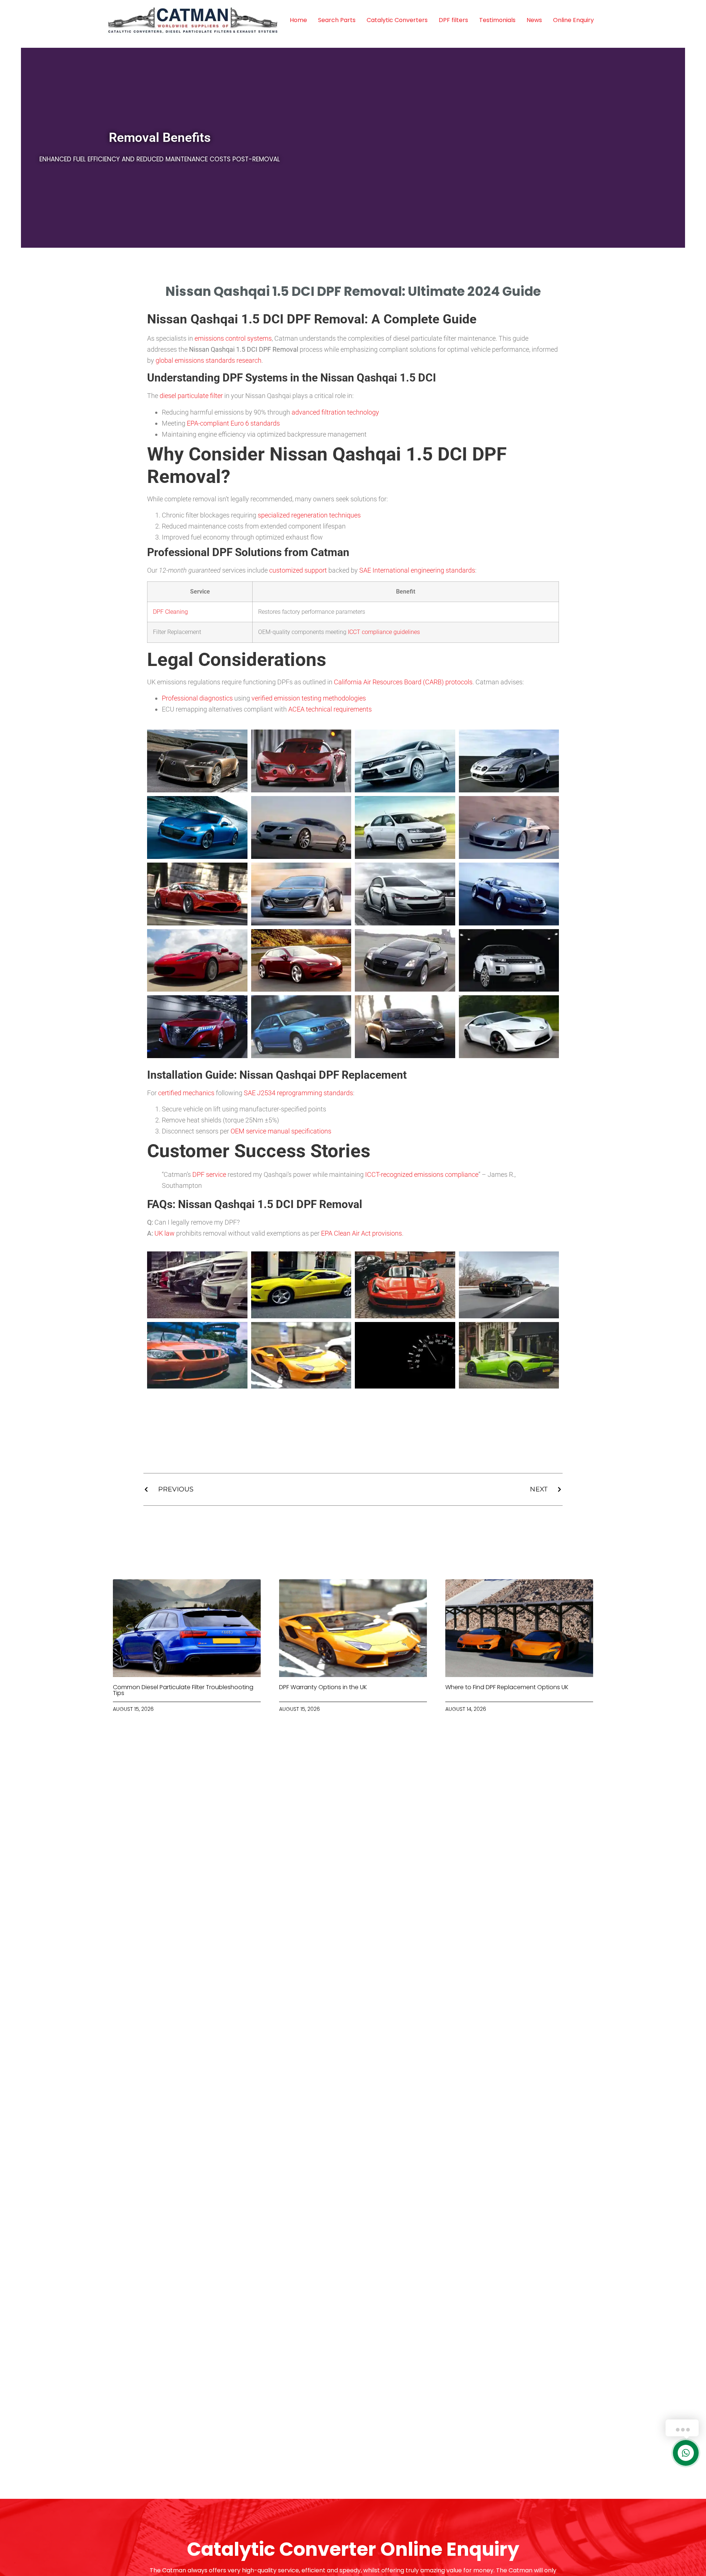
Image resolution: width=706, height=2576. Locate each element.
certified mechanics (186, 1093)
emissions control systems (233, 338)
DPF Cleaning (170, 612)
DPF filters (453, 20)
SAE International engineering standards (417, 570)
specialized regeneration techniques (309, 515)
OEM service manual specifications (281, 1131)
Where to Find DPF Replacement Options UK (507, 1687)
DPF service (209, 1174)
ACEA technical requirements (330, 709)
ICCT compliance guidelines (384, 632)
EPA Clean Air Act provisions (361, 1233)
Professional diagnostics (197, 698)
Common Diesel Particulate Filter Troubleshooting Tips (183, 1690)
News (534, 20)
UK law (165, 1233)
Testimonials (497, 20)
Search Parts (337, 20)
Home (298, 20)
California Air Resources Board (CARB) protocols (403, 682)
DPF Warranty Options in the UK (323, 1687)
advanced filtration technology (335, 412)
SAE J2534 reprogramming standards (298, 1093)
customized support (298, 570)
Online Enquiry (573, 20)
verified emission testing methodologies (309, 698)
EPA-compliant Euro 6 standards (233, 423)
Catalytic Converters (397, 20)
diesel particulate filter (191, 396)
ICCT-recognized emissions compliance (422, 1174)
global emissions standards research (208, 360)
